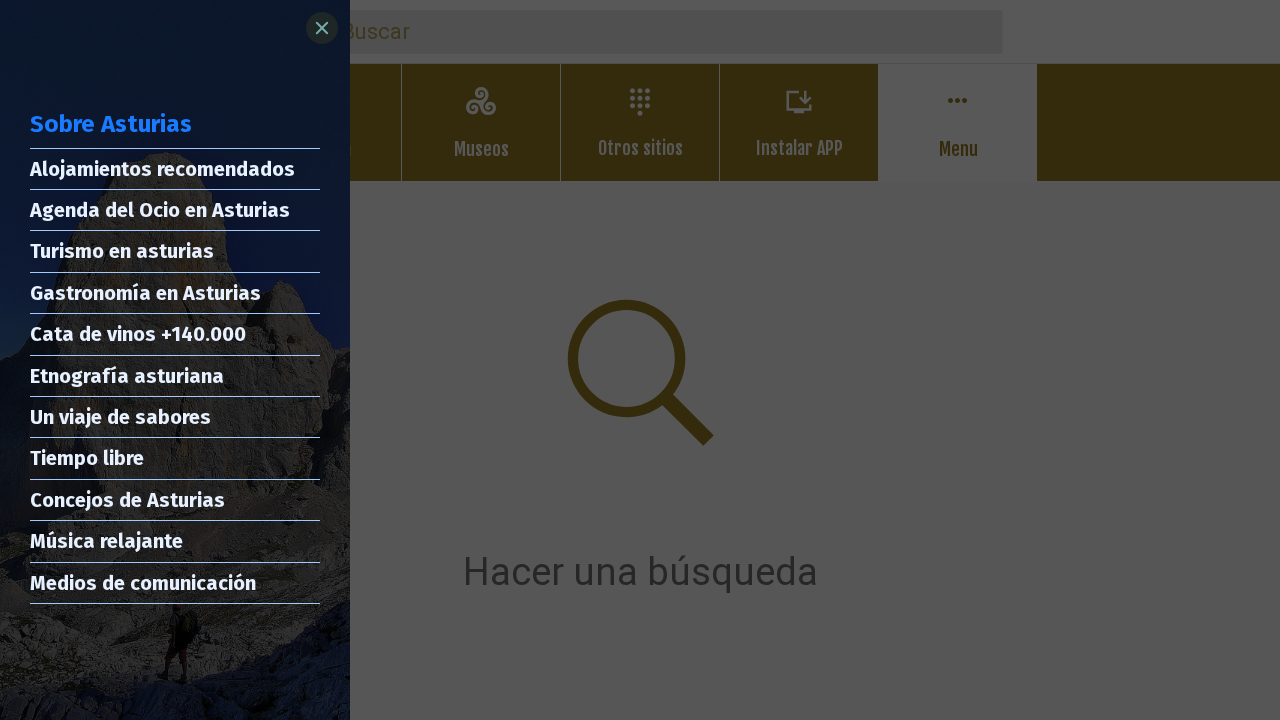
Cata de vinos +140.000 (138, 334)
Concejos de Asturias (127, 500)
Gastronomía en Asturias (145, 293)
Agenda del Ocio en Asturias (160, 210)
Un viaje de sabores (120, 417)
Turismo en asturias (122, 251)
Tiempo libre (87, 458)
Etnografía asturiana (127, 376)
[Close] (322, 28)
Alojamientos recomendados (162, 169)
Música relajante (106, 541)
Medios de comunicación (143, 583)
